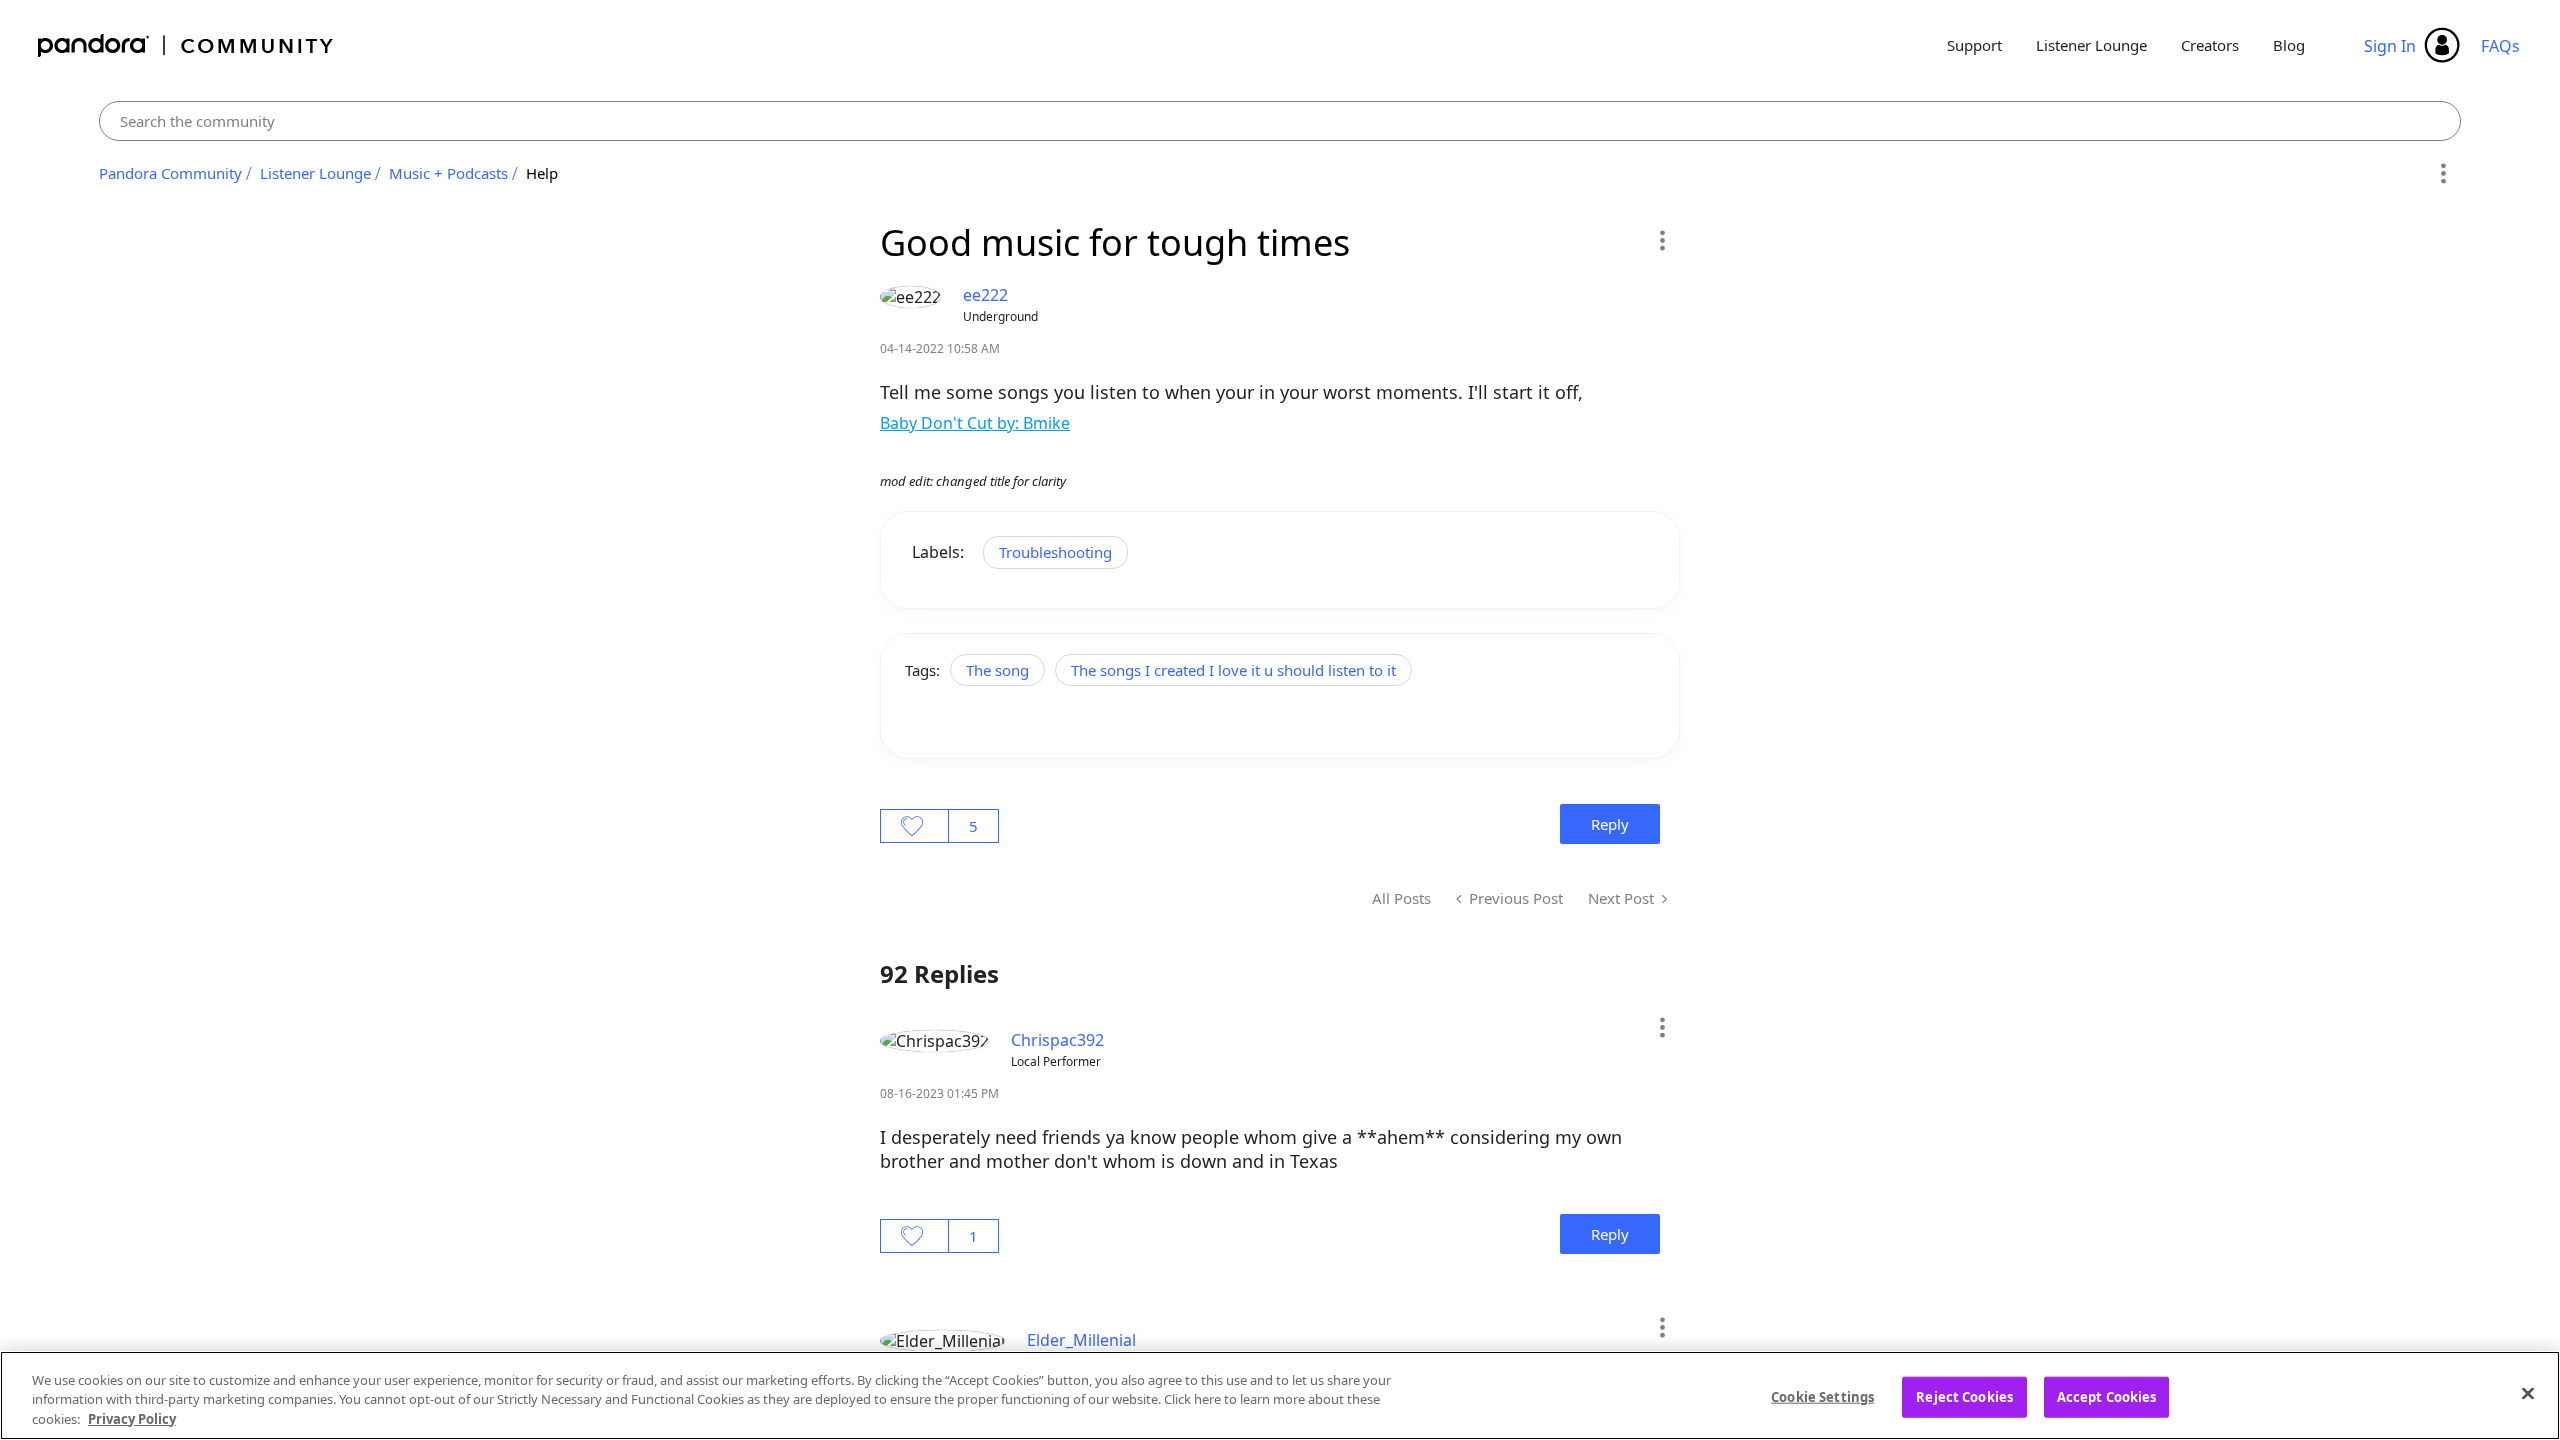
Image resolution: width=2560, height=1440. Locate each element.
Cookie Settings (1822, 1396)
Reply (1610, 824)
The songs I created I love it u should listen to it (1233, 670)
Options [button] (2442, 174)
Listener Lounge (2091, 45)
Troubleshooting (1055, 552)
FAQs (2500, 46)
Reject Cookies (1964, 1396)
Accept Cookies (2107, 1396)
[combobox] (1280, 121)
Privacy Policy (132, 1419)
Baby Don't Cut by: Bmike (975, 423)
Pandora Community (186, 45)
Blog (2289, 45)
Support (1974, 45)
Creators (2210, 45)
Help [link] (542, 173)
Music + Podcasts (448, 173)
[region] (1280, 1395)
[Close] (2528, 1393)
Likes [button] (914, 826)
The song (997, 670)
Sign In (2390, 46)
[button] (1661, 240)
